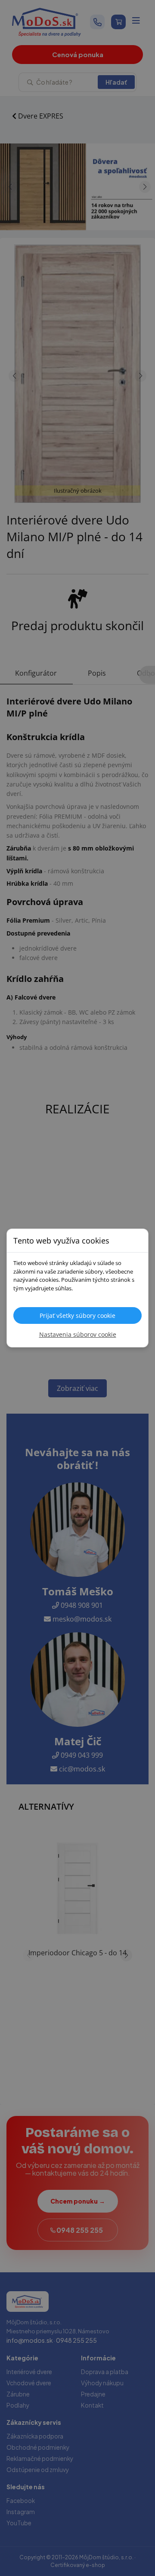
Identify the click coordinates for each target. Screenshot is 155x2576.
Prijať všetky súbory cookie (77, 1315)
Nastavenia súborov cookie (78, 1334)
